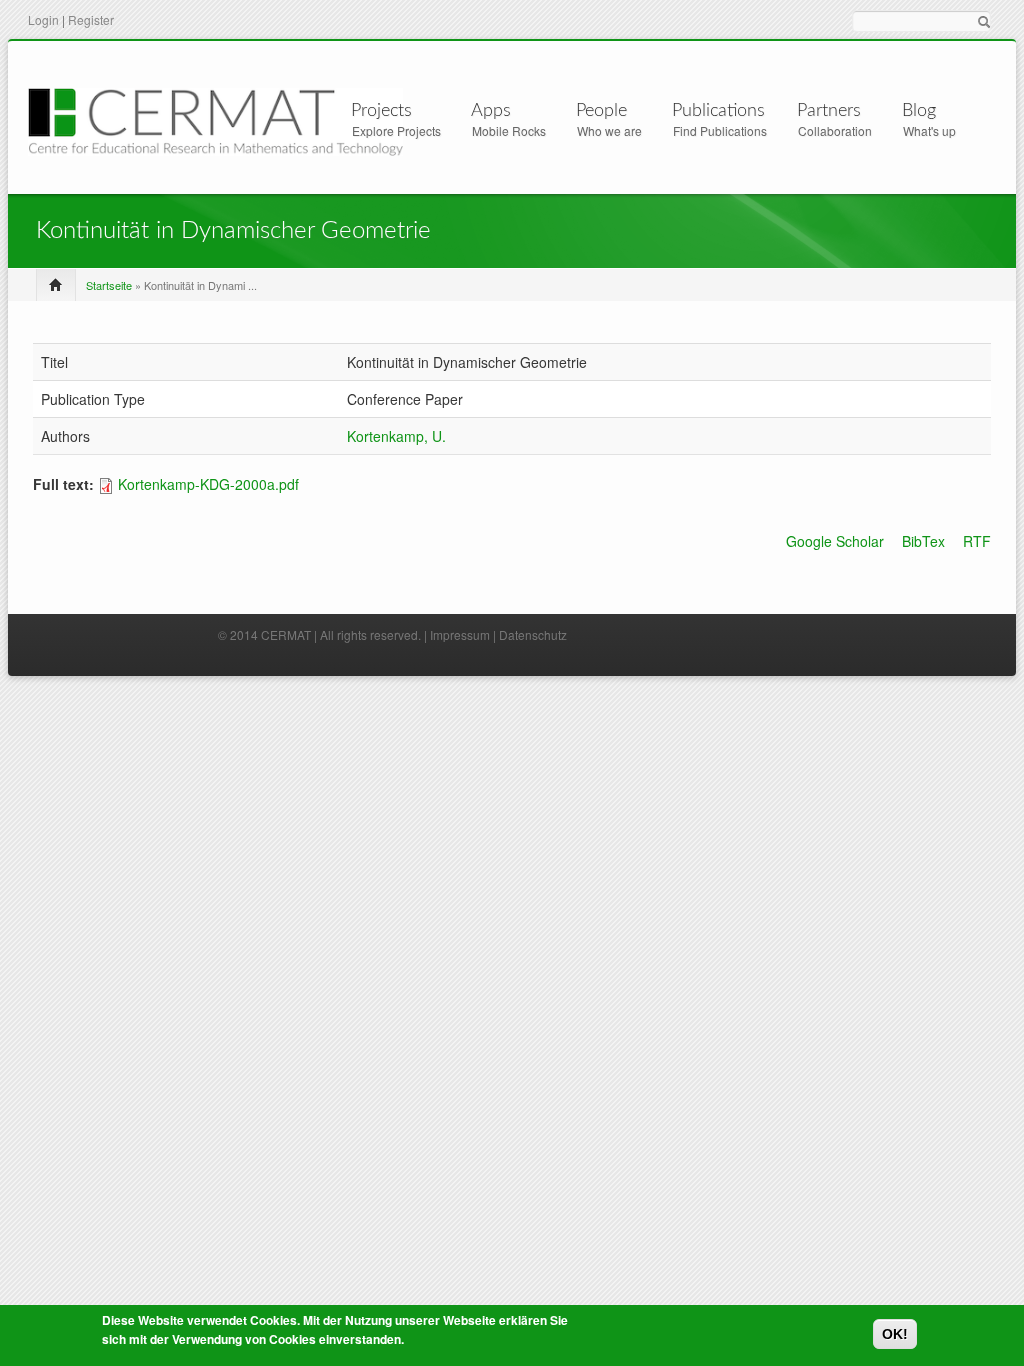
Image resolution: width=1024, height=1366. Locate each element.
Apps (491, 111)
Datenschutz (533, 634)
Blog (919, 111)
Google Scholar (835, 541)
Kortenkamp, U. (396, 436)
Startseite (109, 285)
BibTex (923, 541)
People (601, 111)
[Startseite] (215, 119)
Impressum (460, 634)
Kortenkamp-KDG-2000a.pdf (208, 484)
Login (43, 19)
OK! (895, 1334)
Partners (829, 111)
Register (91, 19)
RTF (977, 541)
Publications (718, 111)
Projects (381, 111)
